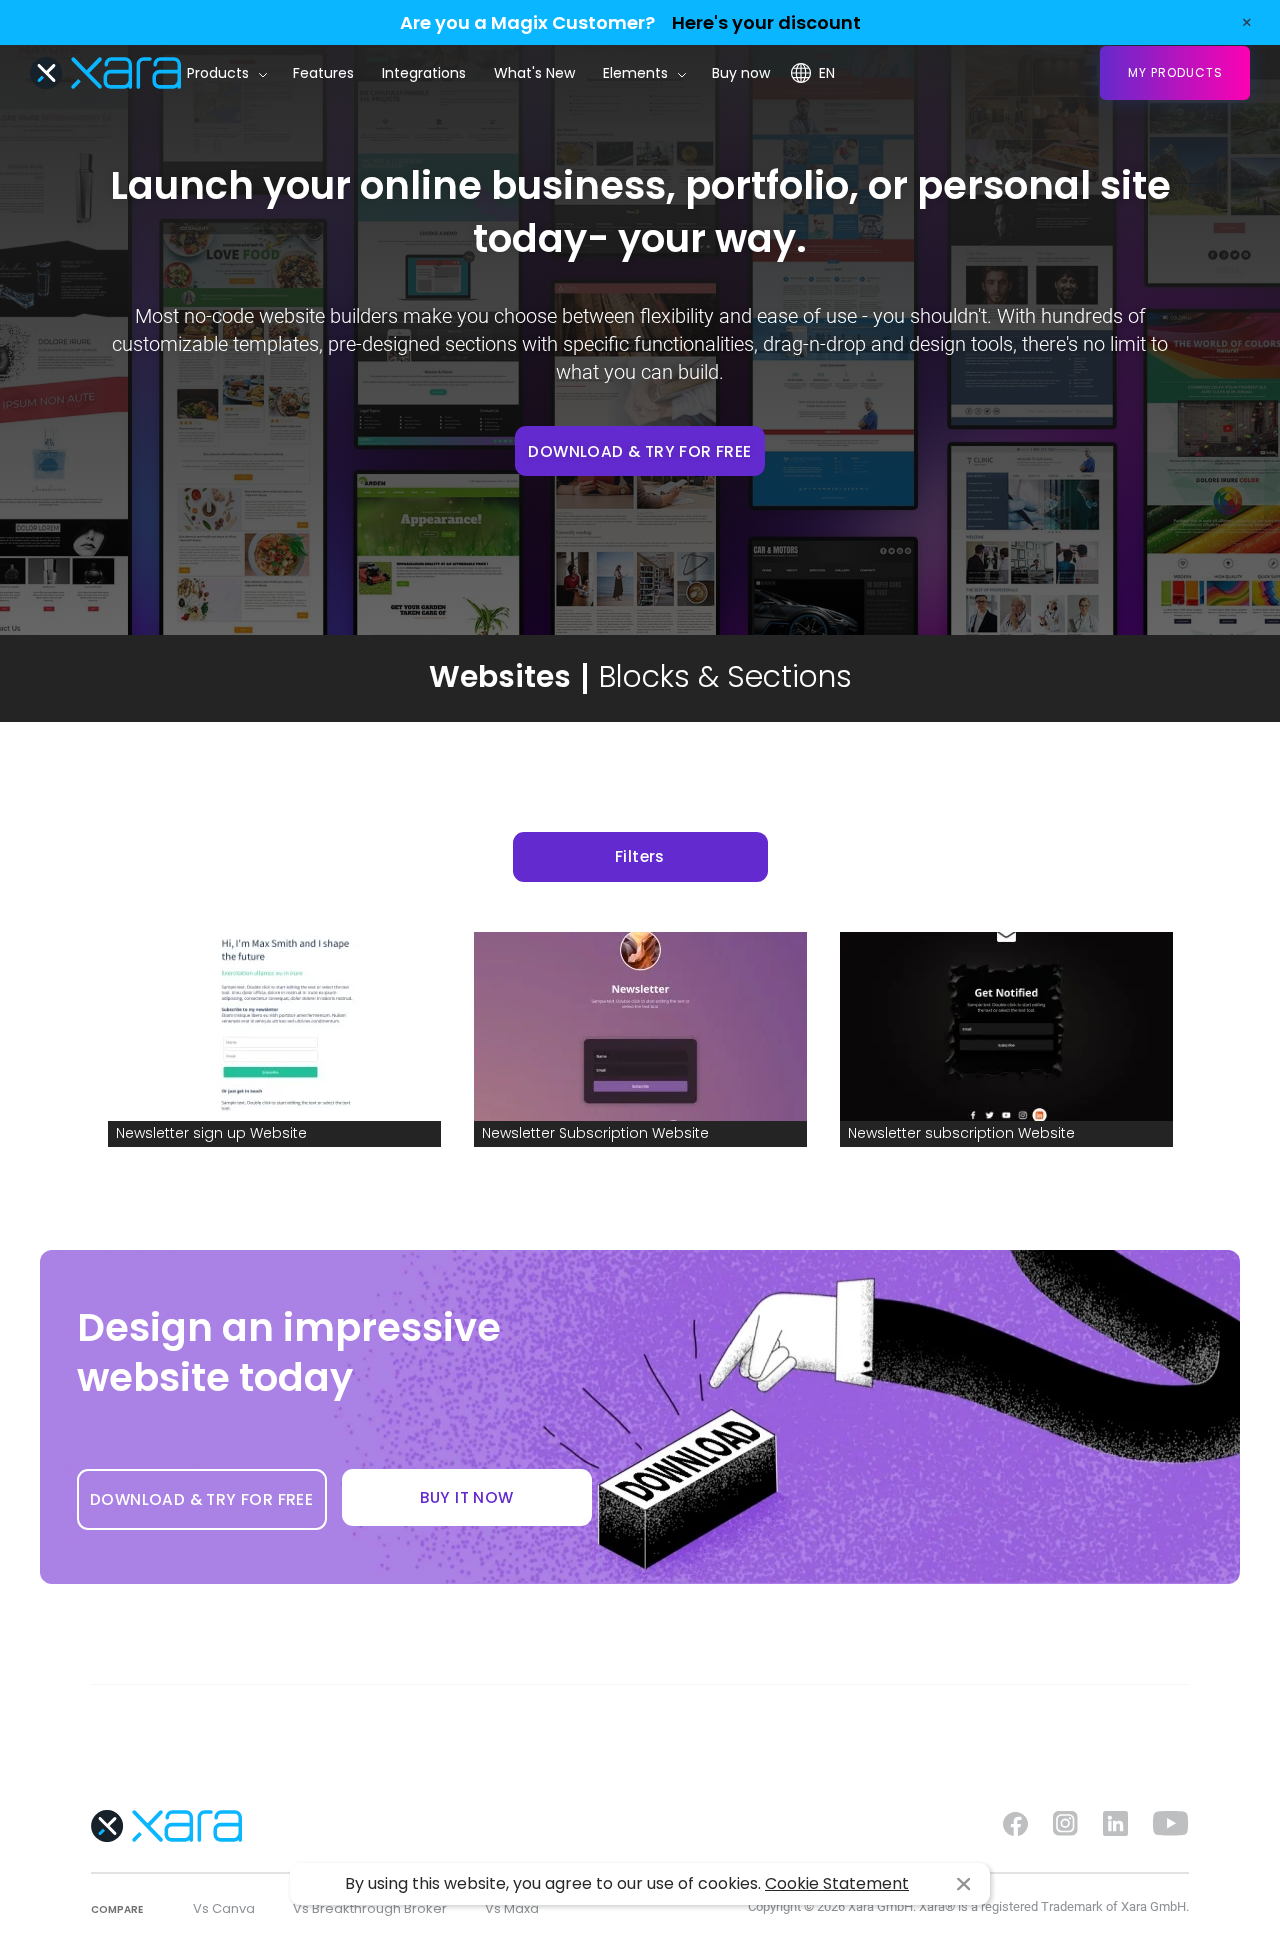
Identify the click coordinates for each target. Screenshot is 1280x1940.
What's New (534, 73)
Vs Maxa (512, 1908)
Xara (105, 73)
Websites (500, 676)
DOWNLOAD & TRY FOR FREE (639, 451)
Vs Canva (224, 1908)
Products (218, 73)
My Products (1175, 72)
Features (323, 73)
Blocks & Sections (725, 676)
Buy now (741, 73)
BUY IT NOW (467, 1497)
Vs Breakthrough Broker (370, 1908)
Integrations (424, 73)
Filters (640, 856)
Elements (635, 73)
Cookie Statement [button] (837, 1883)
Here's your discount (766, 22)
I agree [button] (963, 1884)
